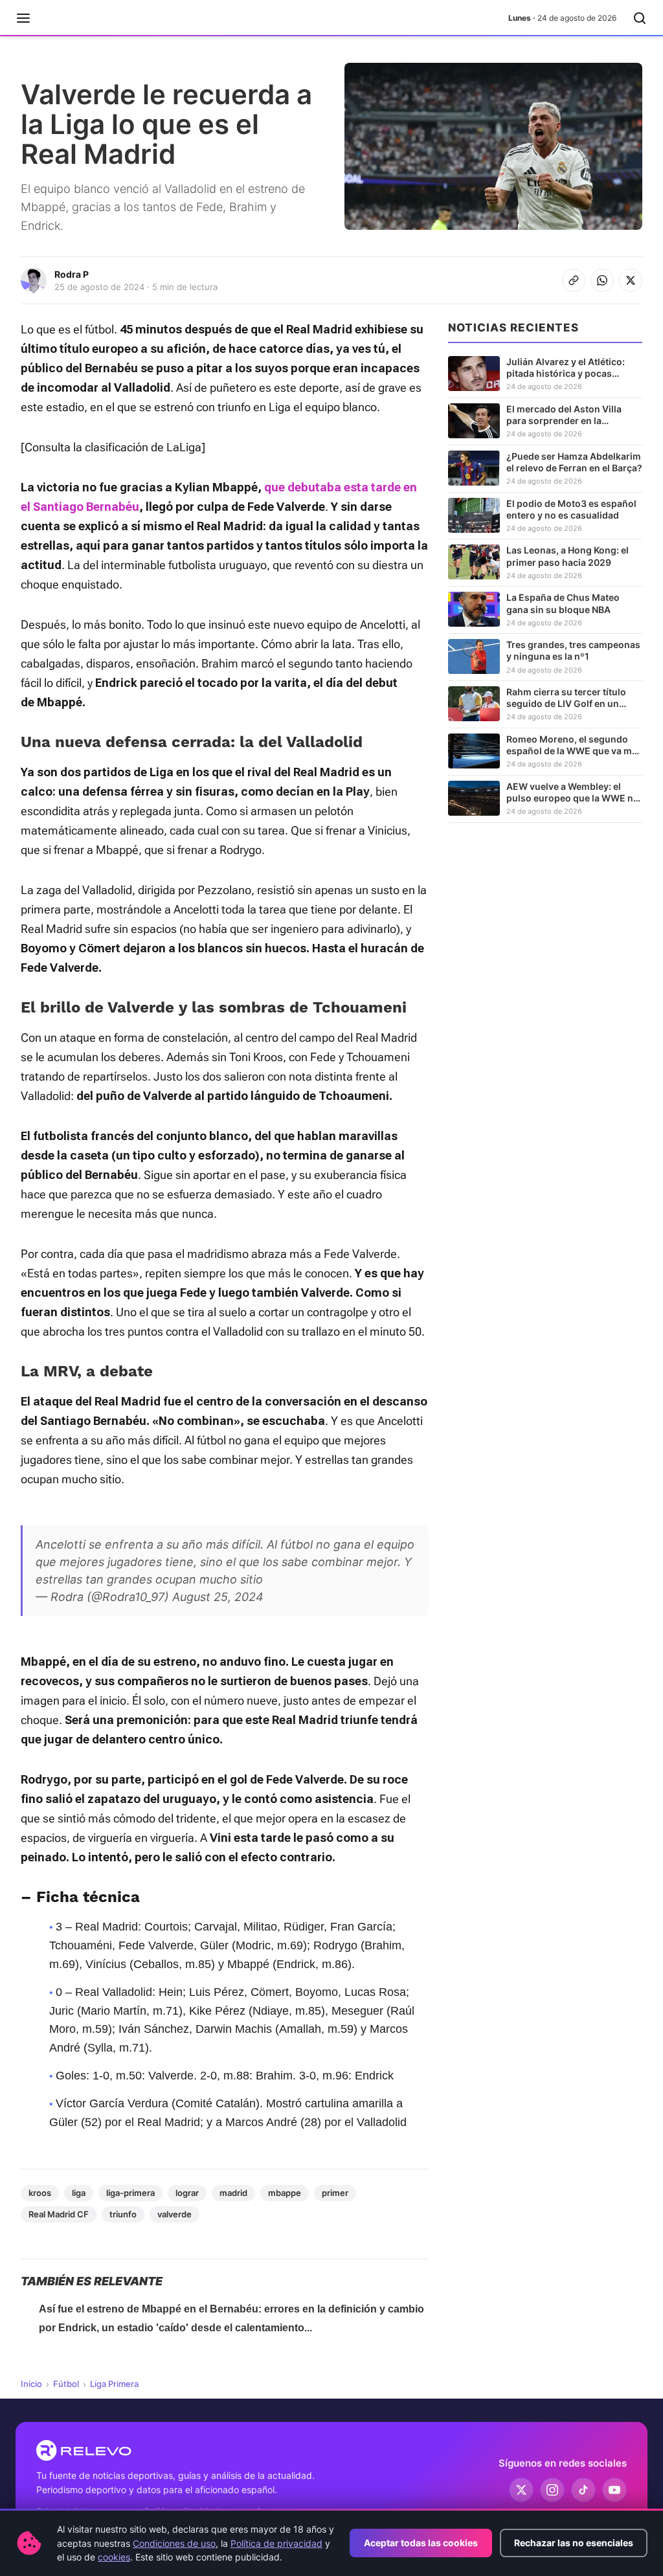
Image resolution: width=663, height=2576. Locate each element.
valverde (174, 2214)
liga (79, 2193)
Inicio (31, 2384)
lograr (187, 2193)
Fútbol (66, 2384)
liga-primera (130, 2193)
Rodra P (72, 274)
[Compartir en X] (631, 280)
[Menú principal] (23, 18)
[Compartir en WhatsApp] (602, 280)
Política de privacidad (276, 2543)
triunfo (123, 2214)
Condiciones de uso (174, 2543)
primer (335, 2193)
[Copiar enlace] (574, 280)
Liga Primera (114, 2384)
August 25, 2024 (218, 1597)
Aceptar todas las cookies (421, 2543)
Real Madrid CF (59, 2214)
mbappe (285, 2193)
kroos (40, 2193)
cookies (114, 2557)
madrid (233, 2193)
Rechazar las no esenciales (574, 2543)
